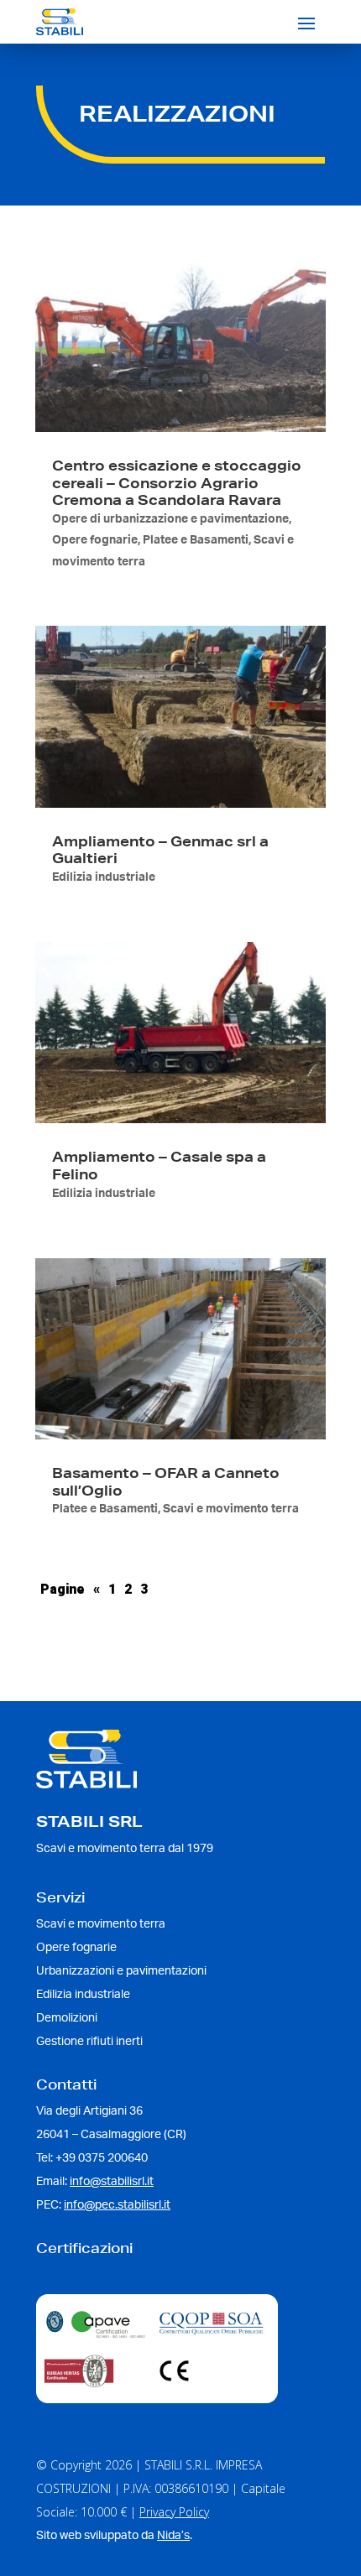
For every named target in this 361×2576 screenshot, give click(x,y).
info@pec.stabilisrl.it (117, 2205)
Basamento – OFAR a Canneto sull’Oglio (166, 1481)
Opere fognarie (95, 540)
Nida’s (173, 2536)
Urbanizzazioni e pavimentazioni (121, 1971)
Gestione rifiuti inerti (89, 2042)
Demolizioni (67, 2018)
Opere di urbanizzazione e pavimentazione (170, 519)
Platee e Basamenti (196, 540)
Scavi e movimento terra (231, 1509)
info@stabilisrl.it (112, 2182)
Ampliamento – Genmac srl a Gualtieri (160, 850)
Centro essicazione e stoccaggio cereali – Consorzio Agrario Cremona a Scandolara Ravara (177, 483)
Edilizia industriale (104, 877)
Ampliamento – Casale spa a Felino (159, 1165)
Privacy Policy (174, 2512)
